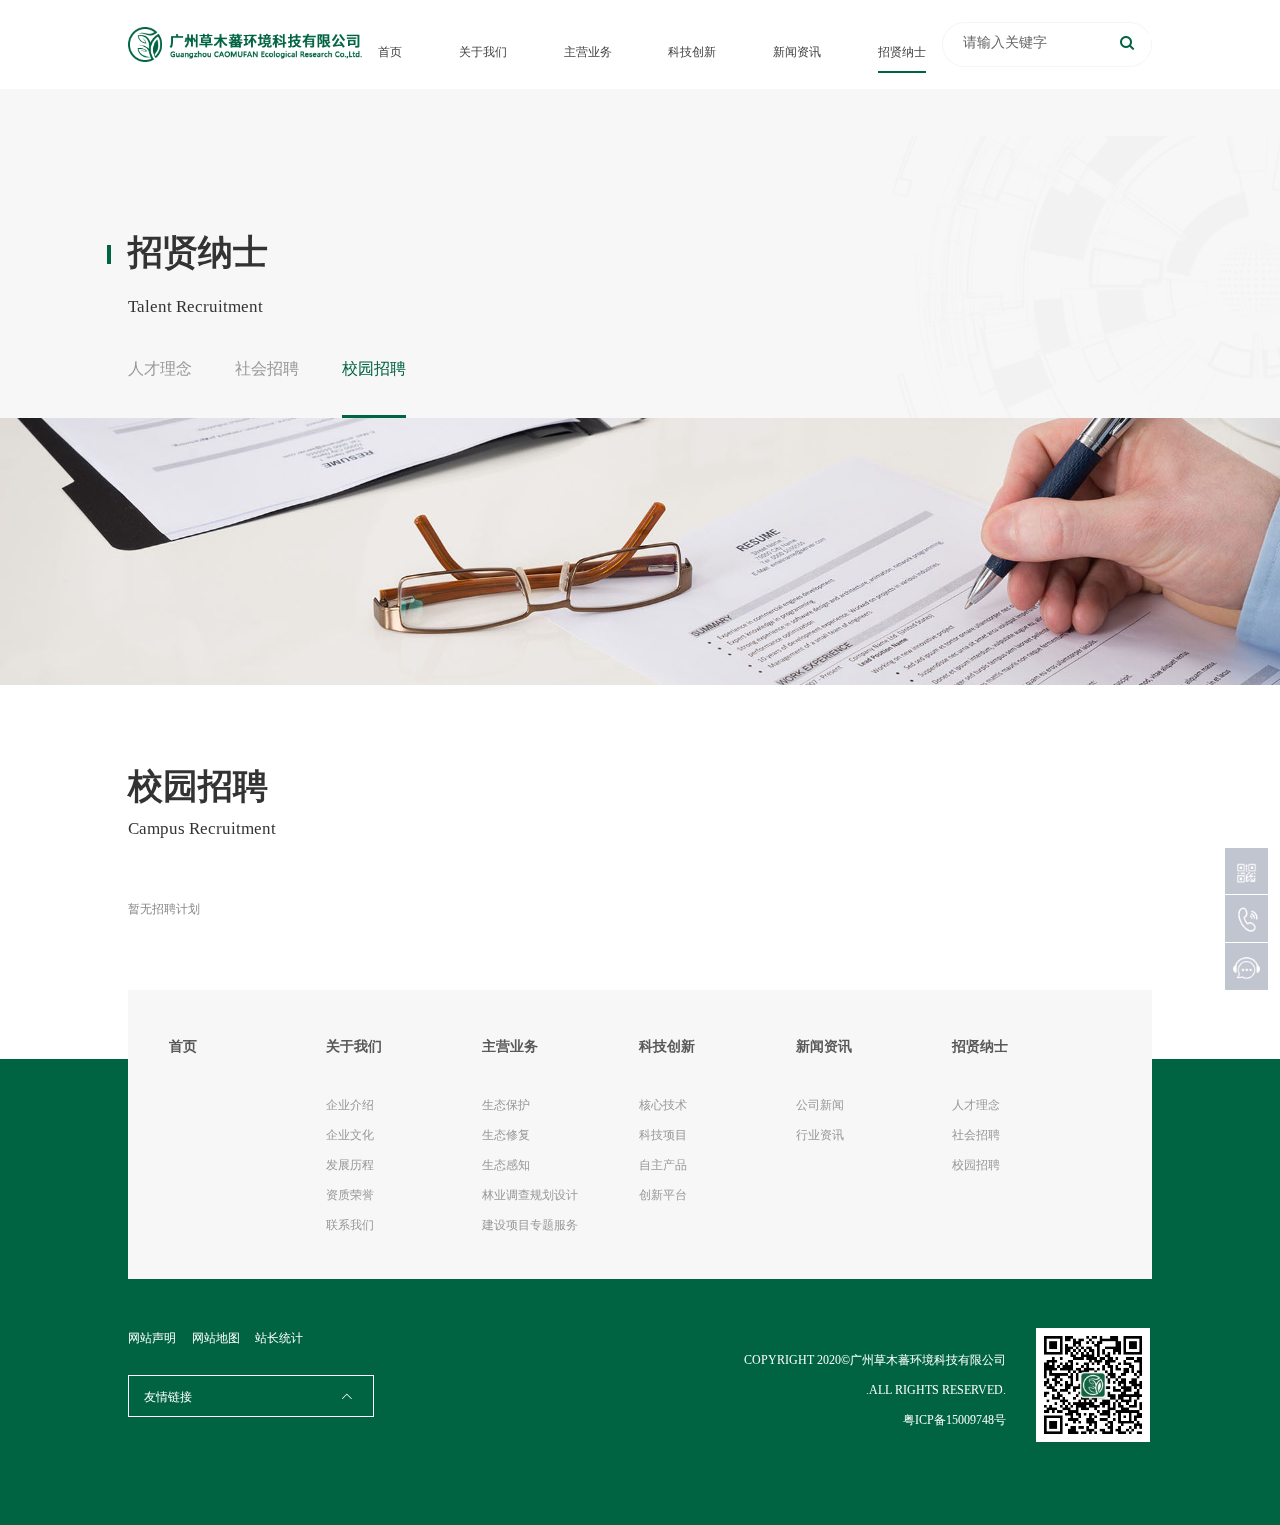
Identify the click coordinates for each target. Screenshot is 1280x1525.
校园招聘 (374, 368)
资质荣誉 (350, 1195)
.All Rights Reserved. (936, 1390)
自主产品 (663, 1165)
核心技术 (663, 1105)
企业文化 (350, 1135)
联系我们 (350, 1225)
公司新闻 (820, 1105)
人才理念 (160, 368)
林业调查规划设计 (530, 1195)
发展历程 (350, 1165)
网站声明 (152, 1338)
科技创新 (692, 52)
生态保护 (506, 1105)
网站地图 (216, 1338)
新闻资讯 (797, 52)
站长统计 (279, 1338)
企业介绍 (350, 1105)
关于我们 (483, 52)
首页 (390, 52)
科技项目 (663, 1135)
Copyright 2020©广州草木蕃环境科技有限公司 (875, 1360)
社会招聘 (267, 368)
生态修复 (506, 1135)
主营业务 (588, 52)
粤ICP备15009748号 (954, 1420)
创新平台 (663, 1195)
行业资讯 (820, 1135)
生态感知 (506, 1165)
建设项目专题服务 (530, 1225)
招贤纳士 (902, 52)
